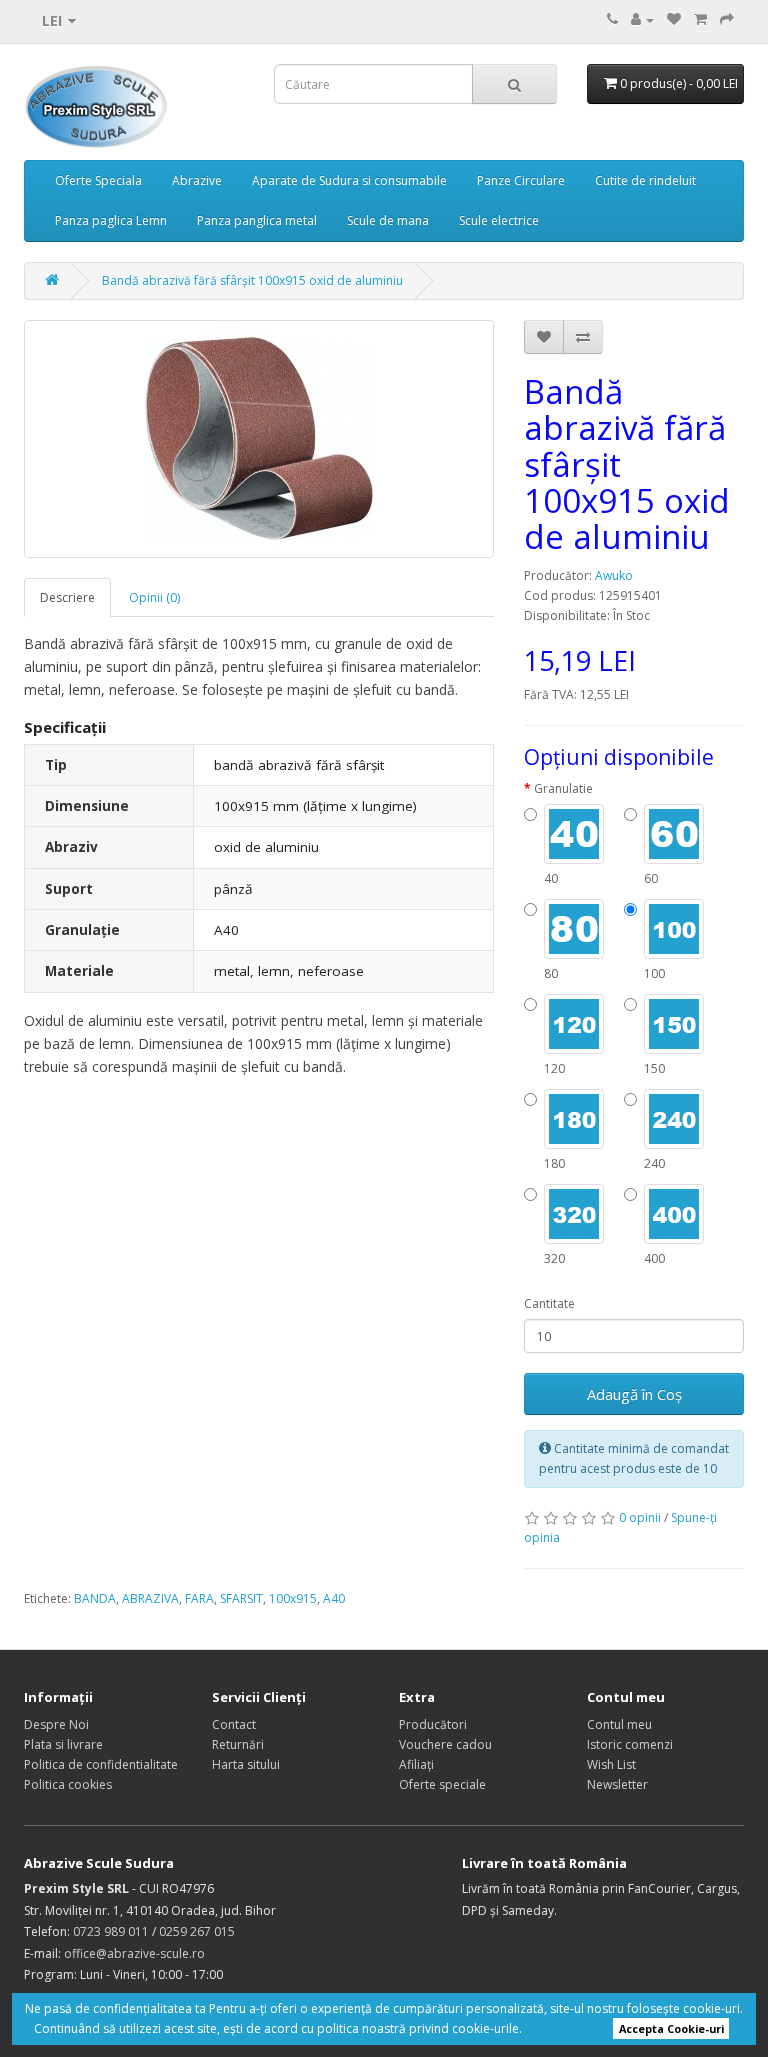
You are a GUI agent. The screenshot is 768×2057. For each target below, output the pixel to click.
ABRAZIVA (150, 1598)
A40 (334, 1598)
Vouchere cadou (445, 1744)
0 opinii (640, 1517)
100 (654, 973)
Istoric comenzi (630, 1744)
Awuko (614, 575)
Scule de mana (388, 220)
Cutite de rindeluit (645, 180)
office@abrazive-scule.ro (134, 1953)
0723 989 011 (111, 1931)
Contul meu (619, 1724)
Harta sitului (246, 1764)
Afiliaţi (416, 1764)
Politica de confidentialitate (101, 1764)
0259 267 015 (197, 1931)
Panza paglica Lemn (111, 220)
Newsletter (617, 1784)
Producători (433, 1724)
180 (554, 1163)
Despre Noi (56, 1724)
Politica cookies (68, 1784)
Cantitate (549, 1303)
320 (554, 1258)
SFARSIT (241, 1598)
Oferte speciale (442, 1784)
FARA (199, 1598)
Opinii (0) (154, 597)
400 (654, 1258)
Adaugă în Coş (634, 1394)
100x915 (293, 1598)
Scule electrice (499, 220)
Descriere (67, 597)
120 (554, 1068)
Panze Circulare (521, 180)
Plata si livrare (63, 1744)
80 (551, 973)
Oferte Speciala (98, 180)
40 (551, 878)
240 (654, 1163)
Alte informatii (565, 2028)
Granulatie (563, 788)
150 (654, 1068)
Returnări (238, 1744)
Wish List (611, 1764)
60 (651, 878)
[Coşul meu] (700, 19)
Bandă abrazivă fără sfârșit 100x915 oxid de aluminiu (252, 280)
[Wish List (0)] (674, 19)
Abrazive (197, 180)
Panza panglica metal (257, 220)
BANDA (95, 1598)
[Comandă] (727, 19)
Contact (234, 1724)
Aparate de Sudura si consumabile (349, 180)
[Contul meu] (642, 19)
